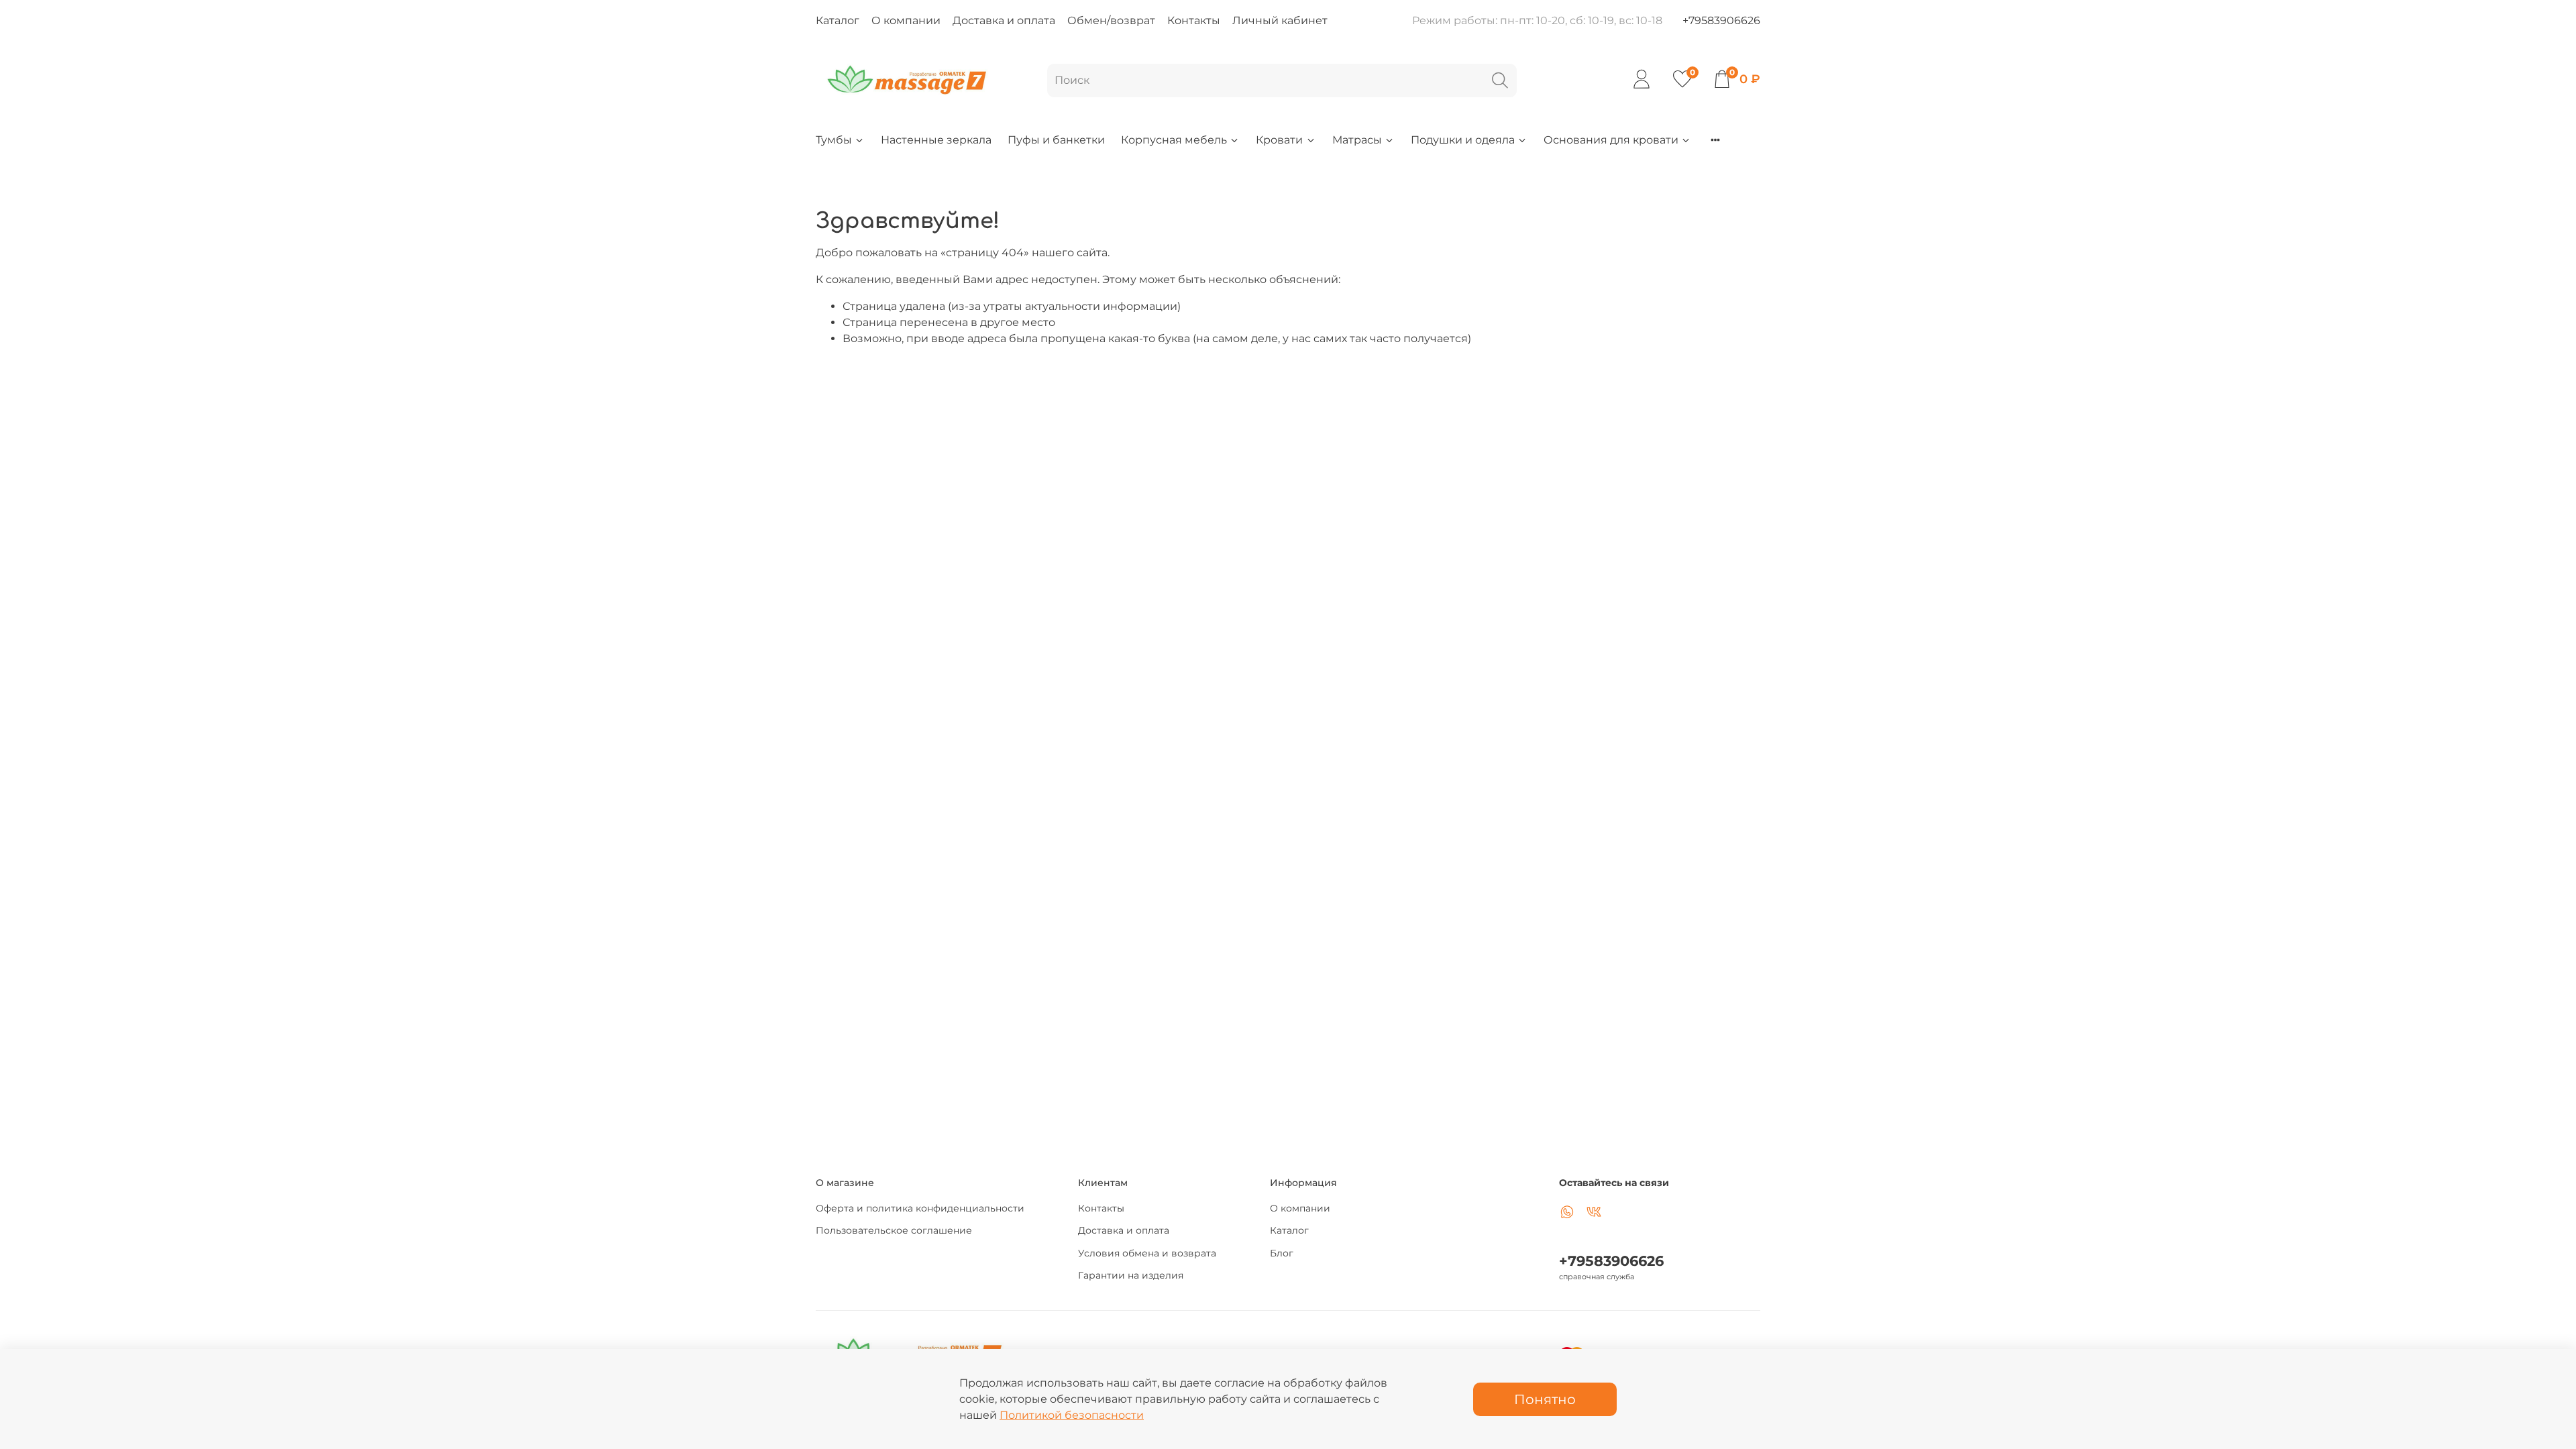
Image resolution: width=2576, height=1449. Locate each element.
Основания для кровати (1611, 140)
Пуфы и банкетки (1056, 140)
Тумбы (834, 140)
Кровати (1279, 140)
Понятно (1545, 1399)
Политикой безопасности (1072, 1415)
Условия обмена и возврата (1147, 1253)
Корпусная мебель (1174, 140)
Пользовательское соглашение (894, 1230)
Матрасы (1357, 140)
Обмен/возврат (1111, 20)
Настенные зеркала (936, 140)
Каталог (838, 20)
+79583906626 (1721, 20)
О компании (906, 20)
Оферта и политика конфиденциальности (920, 1208)
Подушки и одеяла (1463, 140)
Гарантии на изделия (1131, 1275)
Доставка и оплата (1004, 20)
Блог (1282, 1253)
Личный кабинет (1280, 20)
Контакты (1194, 20)
